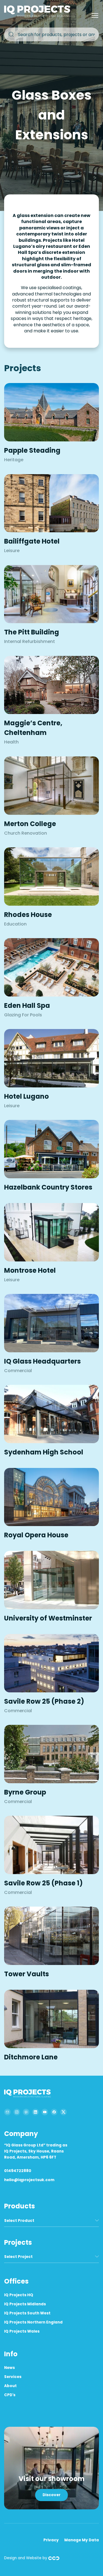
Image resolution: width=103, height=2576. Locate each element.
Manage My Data (82, 2540)
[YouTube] (45, 2112)
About (10, 2386)
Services (13, 2377)
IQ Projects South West (27, 2313)
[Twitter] (63, 2112)
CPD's (10, 2395)
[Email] (7, 2112)
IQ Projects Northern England (33, 2322)
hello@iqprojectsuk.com (29, 2180)
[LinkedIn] (35, 2112)
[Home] (38, 16)
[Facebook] (54, 2112)
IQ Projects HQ (19, 2295)
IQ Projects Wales (22, 2331)
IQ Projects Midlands (25, 2304)
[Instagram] (17, 2112)
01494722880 (18, 2171)
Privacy (51, 2540)
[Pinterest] (26, 2112)
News (9, 2368)
